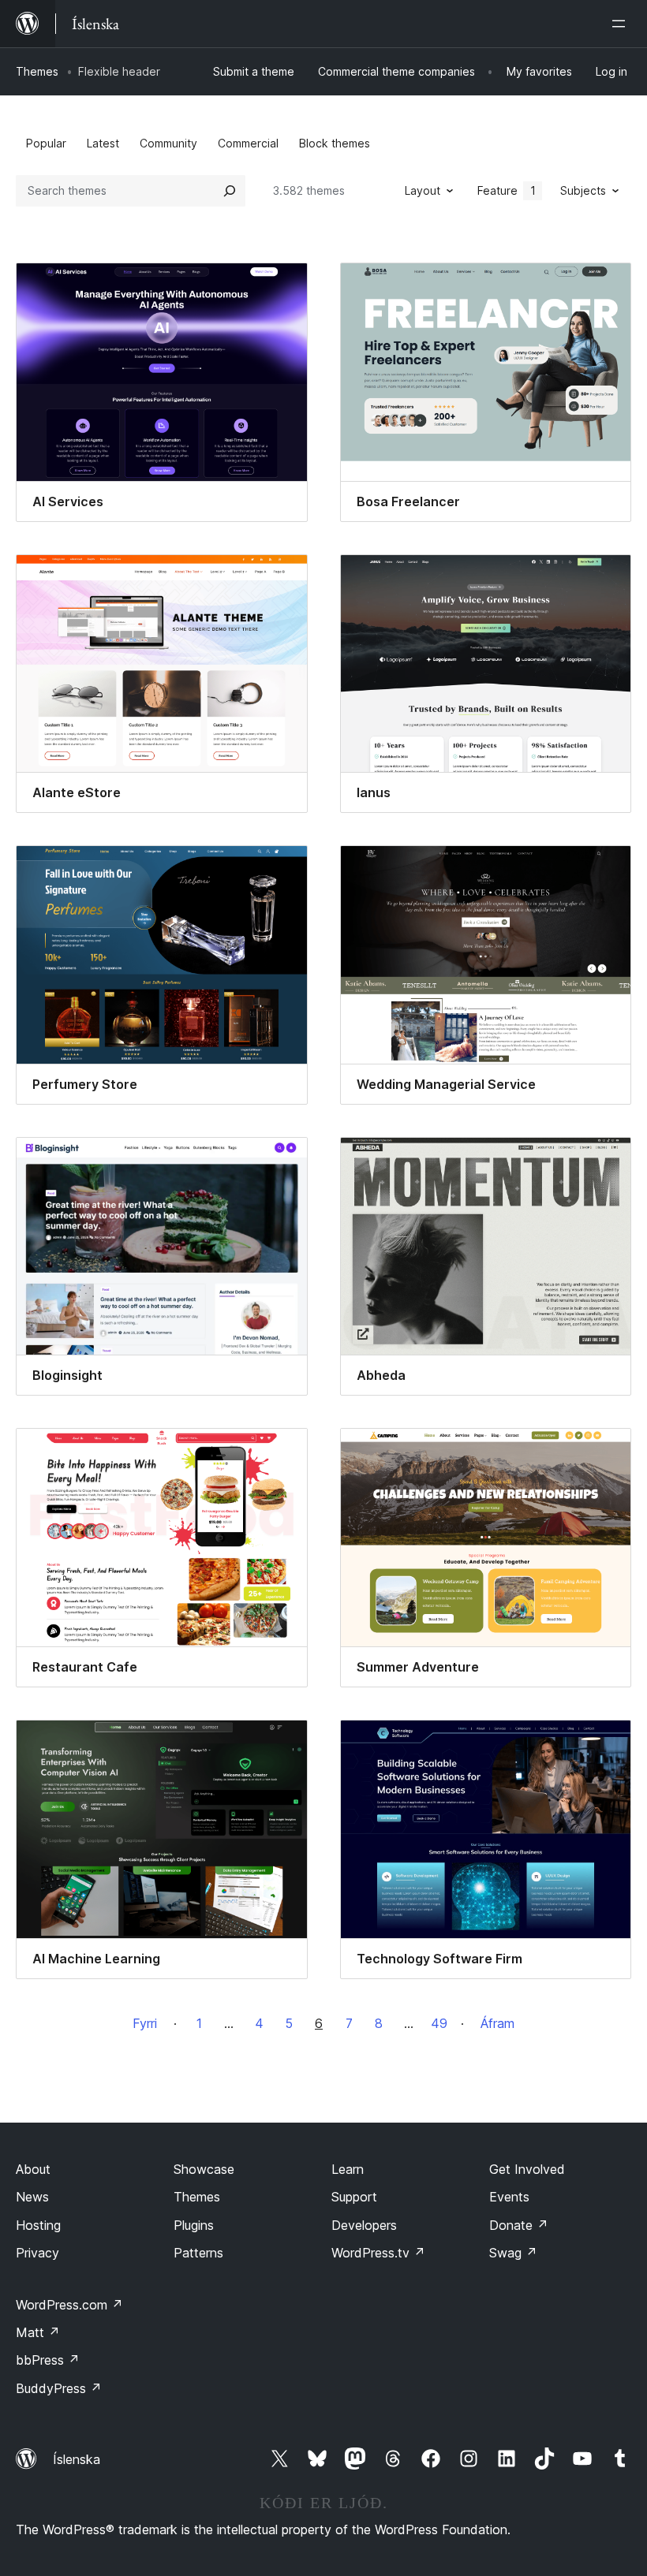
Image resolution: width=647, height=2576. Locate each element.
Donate (519, 2225)
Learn (348, 2169)
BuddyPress (59, 2388)
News (32, 2197)
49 (439, 2023)
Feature (507, 190)
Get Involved (527, 2169)
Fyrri (145, 2023)
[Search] (230, 191)
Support (354, 2197)
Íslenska (77, 2459)
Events (509, 2197)
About (33, 2169)
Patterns (198, 2253)
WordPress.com (69, 2305)
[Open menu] (622, 24)
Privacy (37, 2253)
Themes (37, 71)
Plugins (194, 2225)
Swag (513, 2253)
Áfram (497, 2023)
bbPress (48, 2360)
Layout (423, 190)
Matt (38, 2332)
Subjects (583, 190)
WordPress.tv (378, 2253)
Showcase (204, 2169)
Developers (364, 2225)
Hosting (38, 2225)
